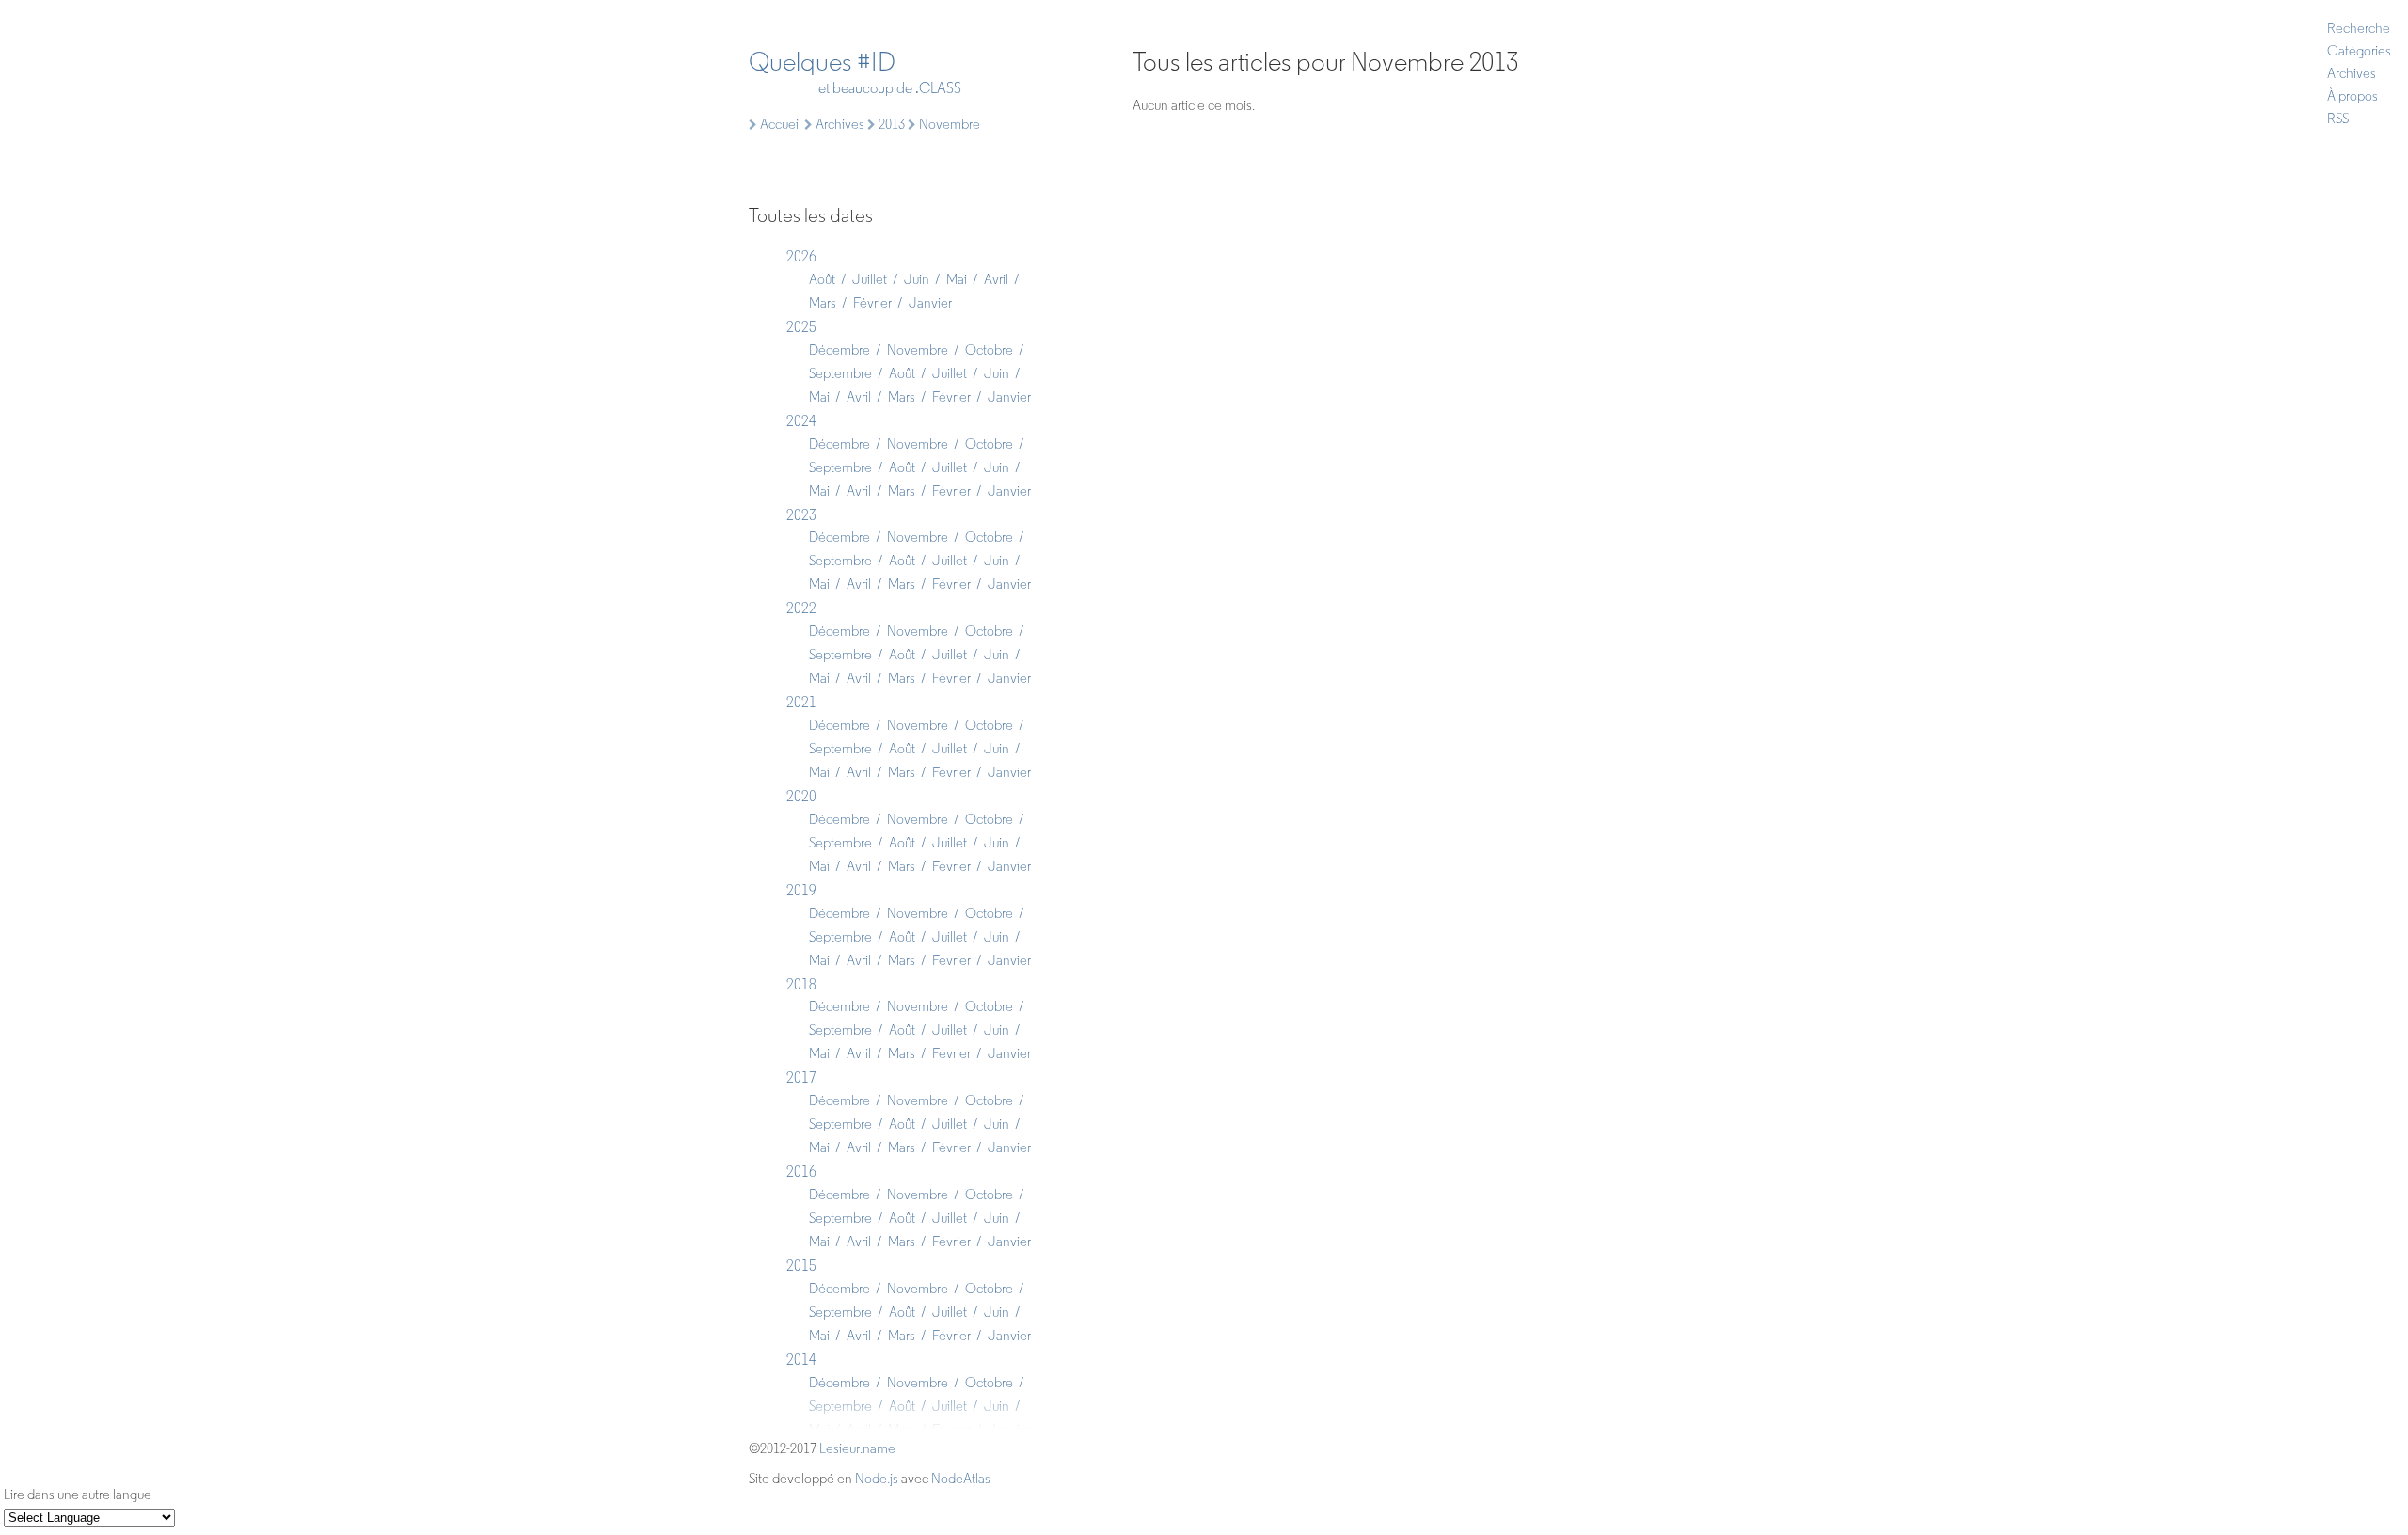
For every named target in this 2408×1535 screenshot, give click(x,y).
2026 (801, 256)
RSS (2338, 119)
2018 (801, 984)
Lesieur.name (857, 1448)
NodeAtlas (961, 1479)
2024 (801, 421)
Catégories (2359, 51)
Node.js (877, 1479)
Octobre (989, 350)
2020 (801, 796)
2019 (801, 890)
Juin (917, 279)
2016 (801, 1171)
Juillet (870, 279)
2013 (890, 124)
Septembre (840, 373)
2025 (801, 327)
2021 (801, 702)
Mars (823, 303)
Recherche (2359, 28)
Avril (996, 279)
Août (822, 279)
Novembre (918, 350)
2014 (801, 1360)
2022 (801, 608)
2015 (801, 1266)
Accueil (779, 124)
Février (872, 303)
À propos (2353, 96)
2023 (801, 515)
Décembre (840, 350)
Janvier (930, 303)
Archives (2352, 73)
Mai (957, 279)
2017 (801, 1077)
